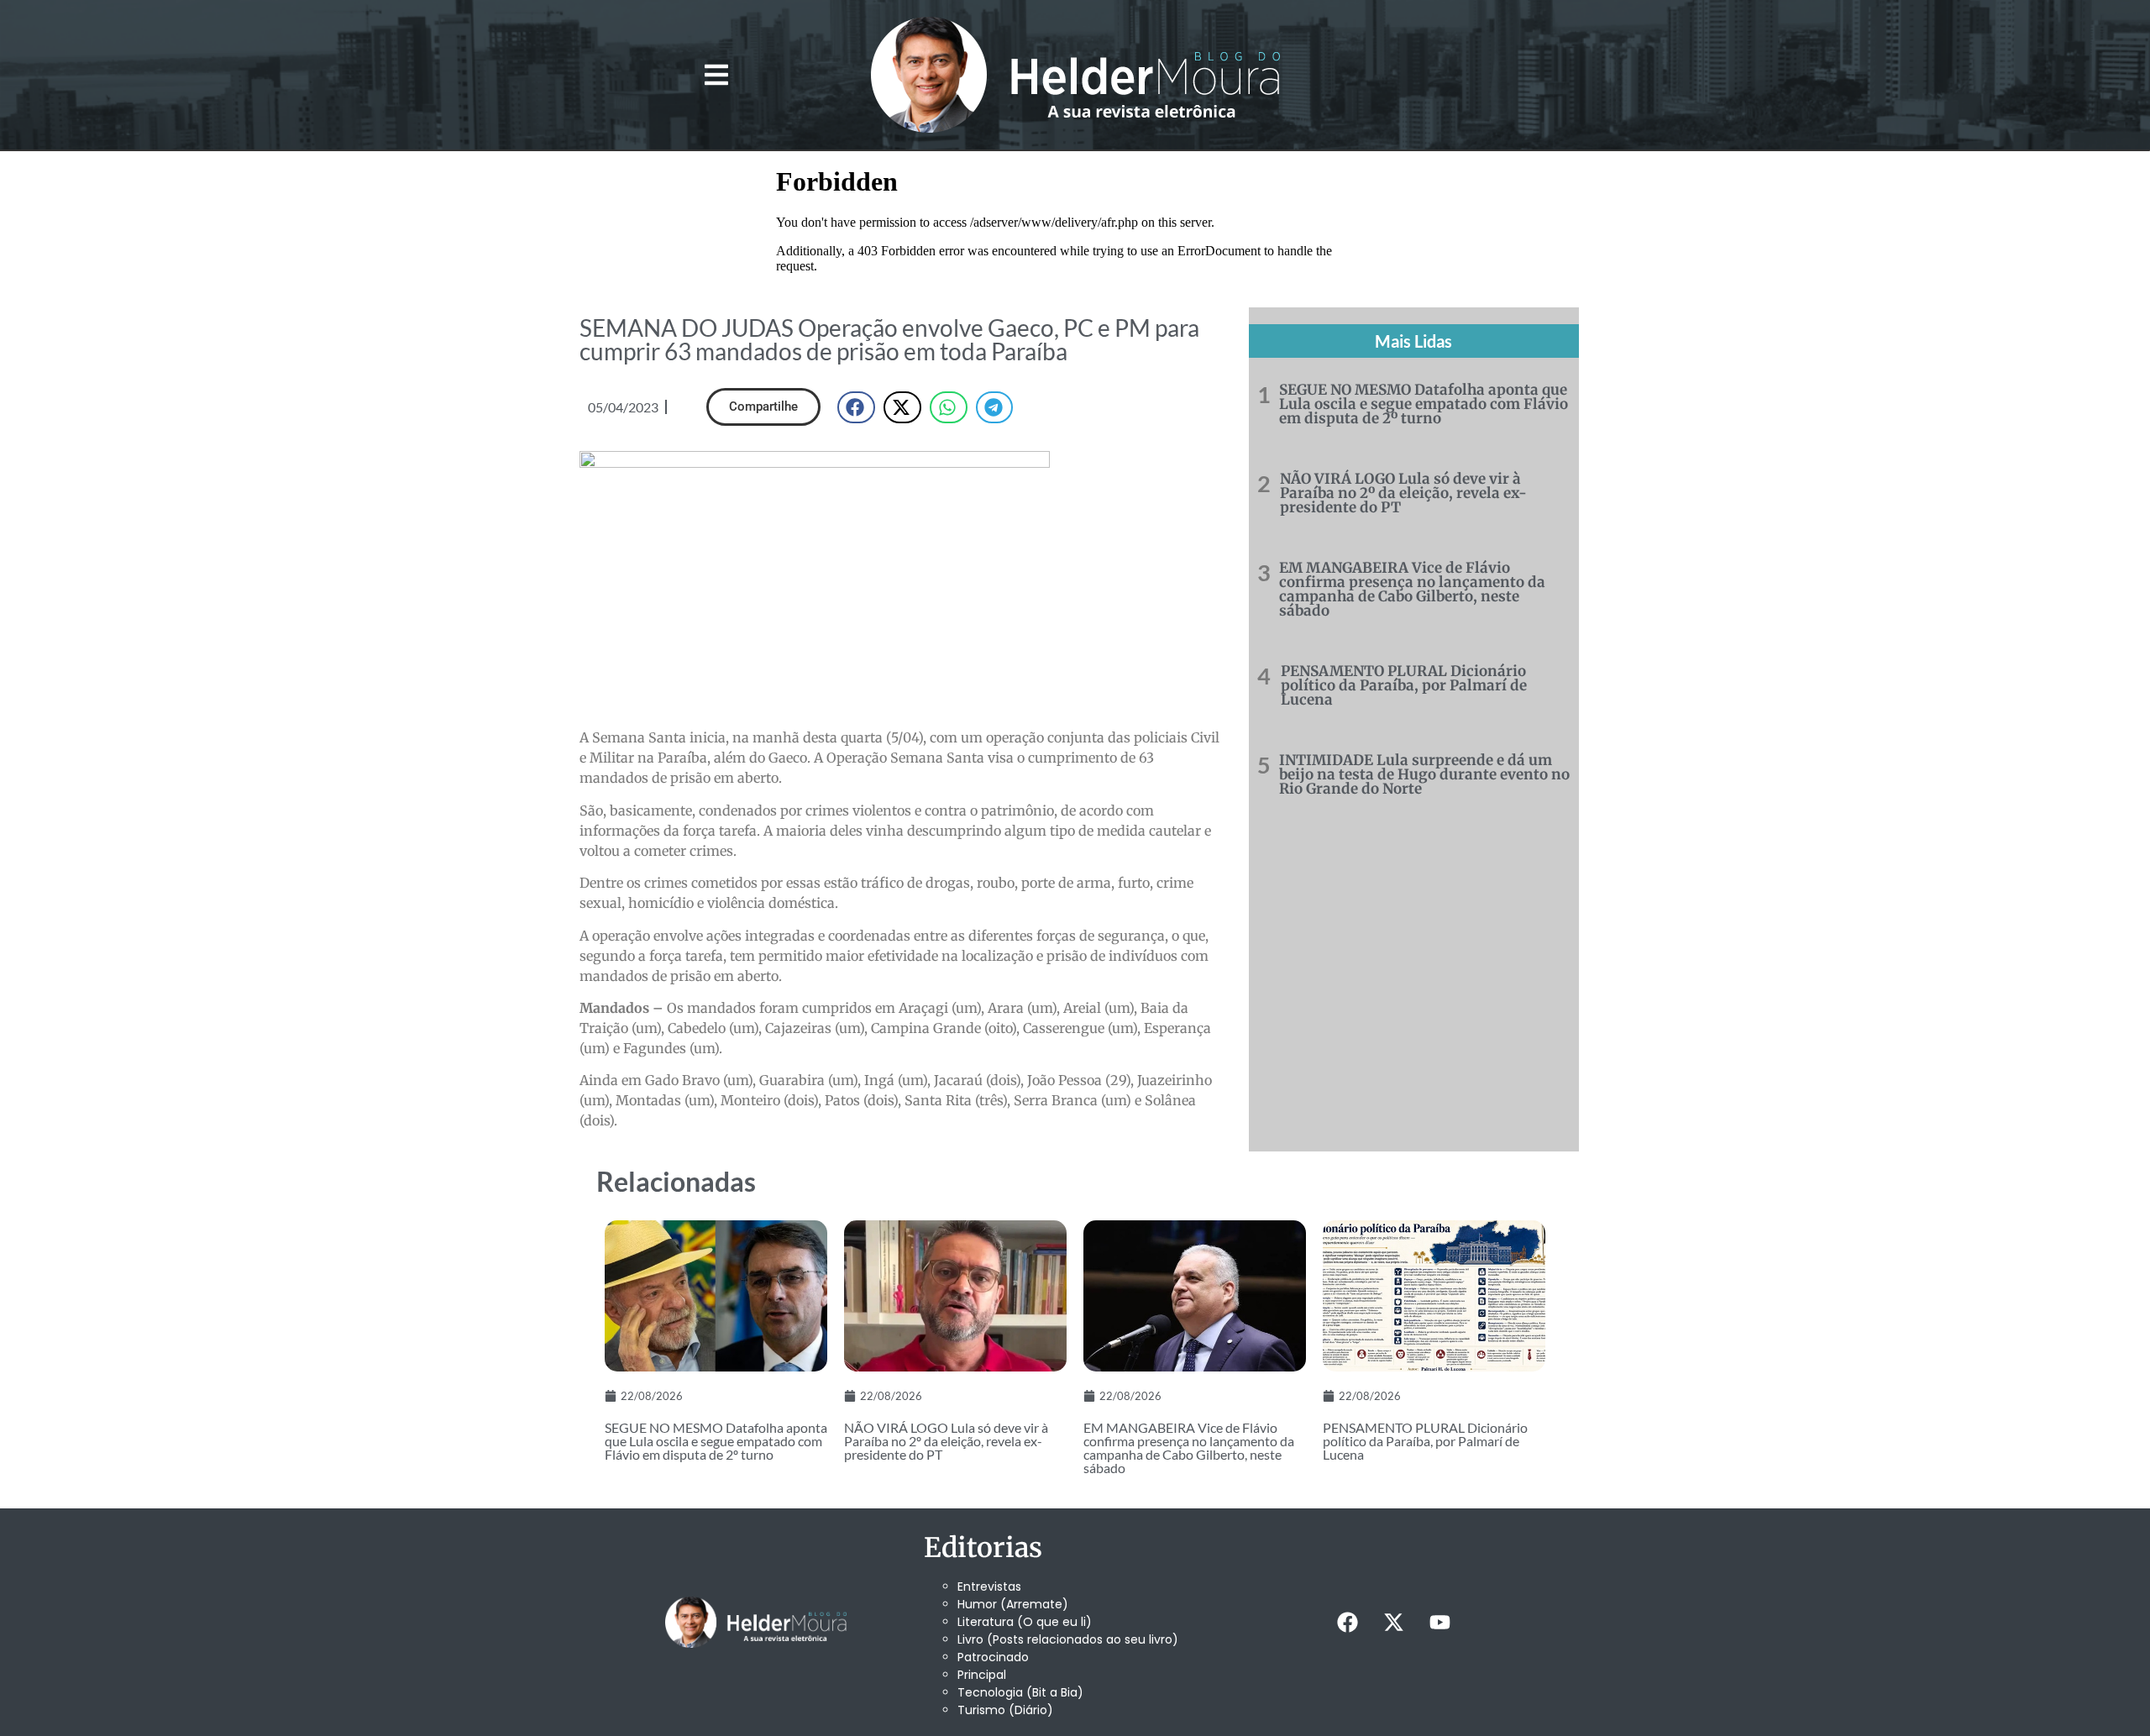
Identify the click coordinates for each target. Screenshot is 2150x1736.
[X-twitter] (1393, 1622)
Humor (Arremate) (1013, 1604)
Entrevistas (989, 1587)
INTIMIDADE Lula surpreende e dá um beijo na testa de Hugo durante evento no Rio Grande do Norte (1424, 774)
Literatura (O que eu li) (1025, 1622)
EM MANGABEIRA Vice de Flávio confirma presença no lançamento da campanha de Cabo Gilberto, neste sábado (1412, 589)
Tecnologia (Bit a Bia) (1020, 1692)
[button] (716, 75)
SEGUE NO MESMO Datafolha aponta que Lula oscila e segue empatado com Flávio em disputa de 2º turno (1424, 404)
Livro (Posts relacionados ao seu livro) (1068, 1639)
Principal (982, 1675)
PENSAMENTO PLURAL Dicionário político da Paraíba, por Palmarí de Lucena (1404, 685)
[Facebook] (1347, 1622)
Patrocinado (993, 1657)
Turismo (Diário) (1005, 1710)
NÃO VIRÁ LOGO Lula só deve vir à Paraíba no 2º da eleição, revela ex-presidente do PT (1403, 493)
